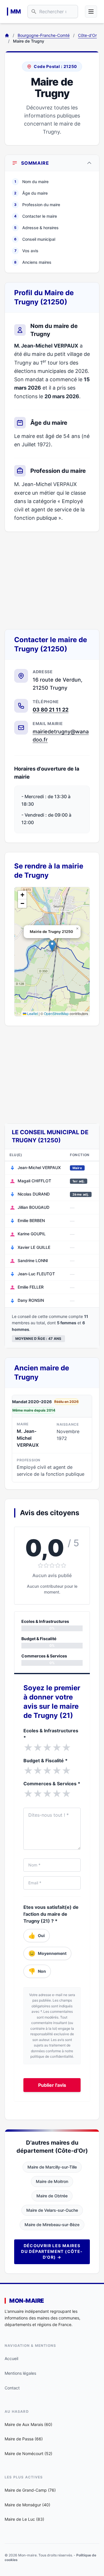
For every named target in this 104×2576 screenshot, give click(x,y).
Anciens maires (33, 262)
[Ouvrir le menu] (91, 12)
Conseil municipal (35, 239)
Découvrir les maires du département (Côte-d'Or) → (52, 2251)
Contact (12, 2388)
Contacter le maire (36, 216)
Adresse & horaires (36, 228)
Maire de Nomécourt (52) (28, 2453)
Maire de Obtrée (52, 2196)
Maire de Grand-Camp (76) (30, 2490)
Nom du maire (31, 182)
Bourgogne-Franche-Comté (44, 35)
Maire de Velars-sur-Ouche (52, 2210)
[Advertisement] (52, 581)
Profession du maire (37, 205)
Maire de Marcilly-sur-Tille (52, 2167)
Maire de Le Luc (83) (24, 2519)
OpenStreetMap (56, 1013)
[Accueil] (7, 35)
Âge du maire (31, 193)
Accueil (11, 2358)
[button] (52, 946)
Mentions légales (20, 2373)
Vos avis (27, 251)
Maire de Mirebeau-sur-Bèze (52, 2225)
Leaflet (32, 1013)
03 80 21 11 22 (51, 710)
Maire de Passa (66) (24, 2439)
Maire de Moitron (52, 2181)
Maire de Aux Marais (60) (28, 2424)
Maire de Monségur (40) (27, 2505)
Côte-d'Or (87, 35)
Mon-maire (27, 2301)
